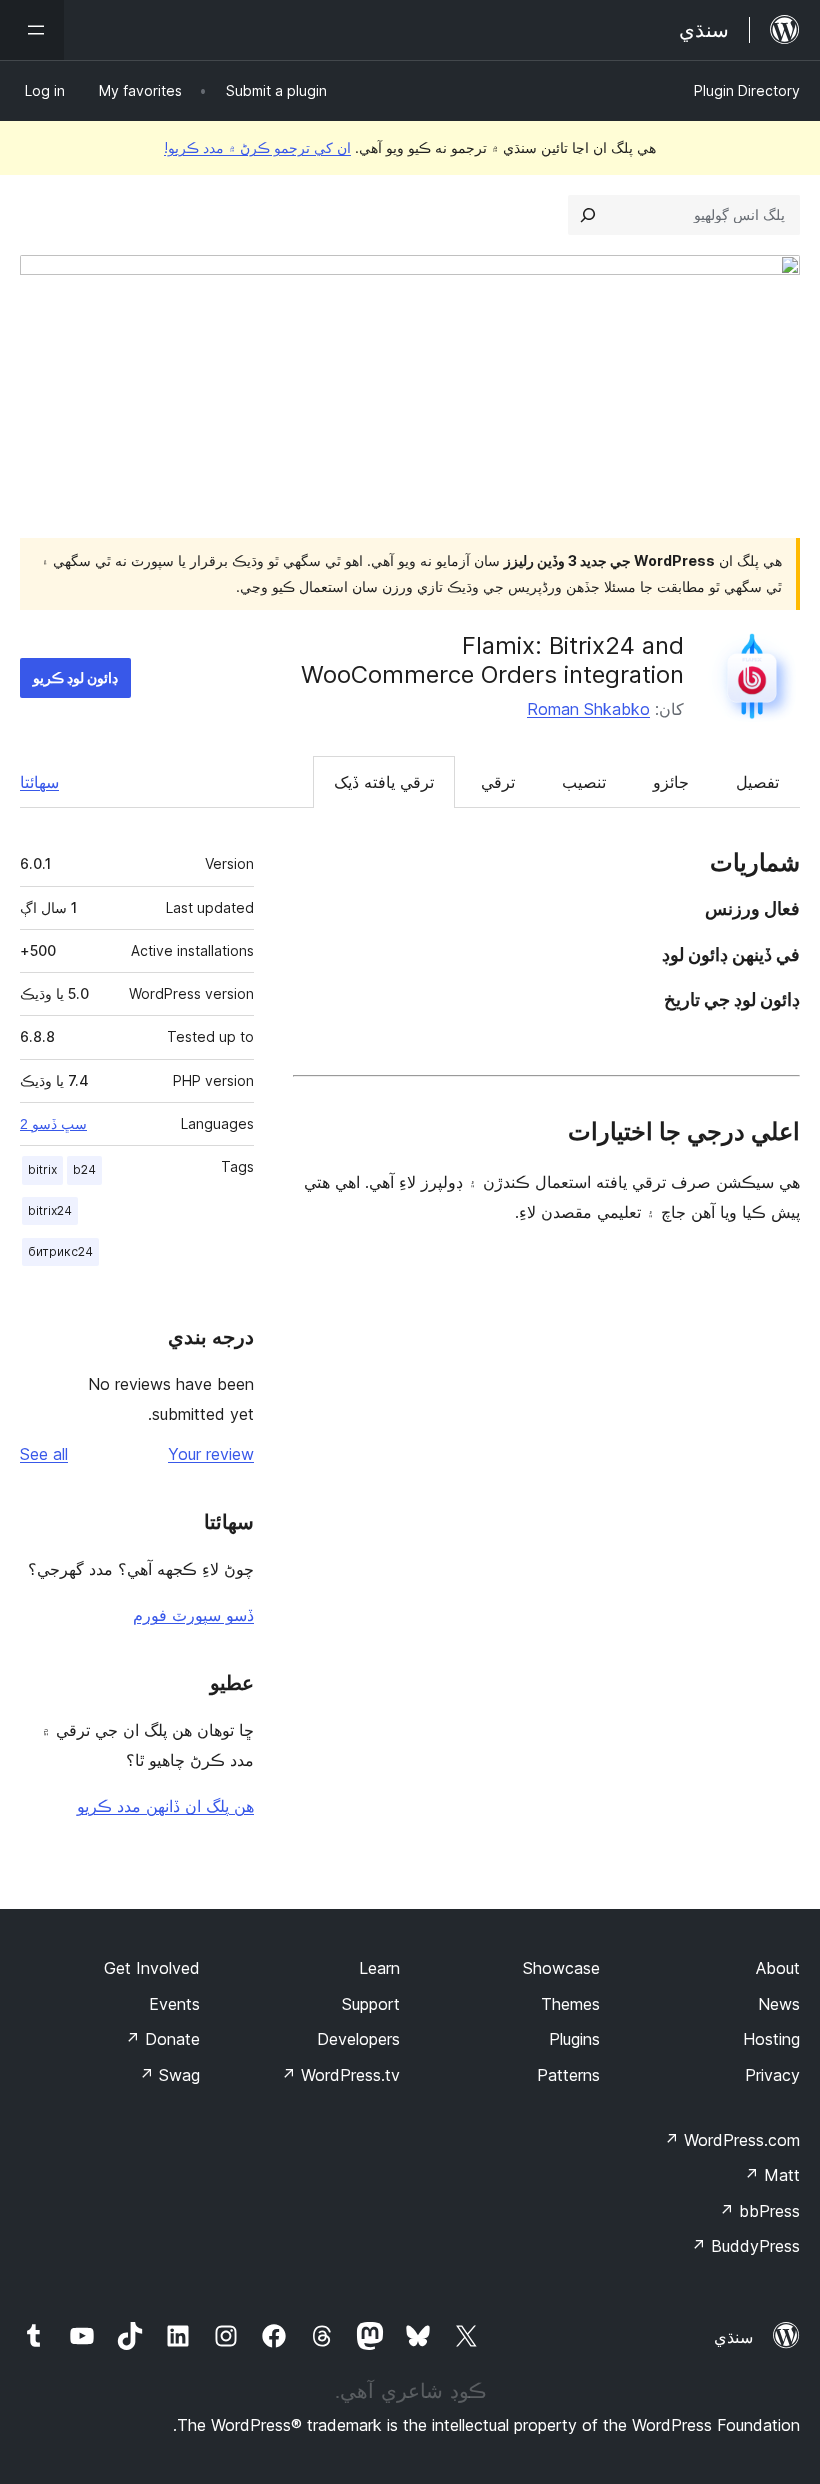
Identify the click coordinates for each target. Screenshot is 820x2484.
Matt (772, 2175)
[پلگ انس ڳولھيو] (588, 215)
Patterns (568, 2075)
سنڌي (733, 2337)
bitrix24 (50, 1210)
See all (44, 1454)
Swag (169, 2075)
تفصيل (757, 782)
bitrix (42, 1169)
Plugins (574, 2039)
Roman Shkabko (588, 709)
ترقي (498, 782)
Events (174, 2004)
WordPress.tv (340, 2075)
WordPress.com (732, 2140)
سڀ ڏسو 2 (53, 1124)
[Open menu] (32, 30)
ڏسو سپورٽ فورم (193, 1615)
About (778, 1968)
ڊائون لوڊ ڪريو (75, 677)
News (779, 2004)
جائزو (671, 782)
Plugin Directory (747, 90)
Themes (570, 2004)
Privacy (772, 2075)
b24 (84, 1169)
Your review (211, 1454)
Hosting (771, 2039)
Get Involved (152, 1968)
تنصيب (584, 782)
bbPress (759, 2211)
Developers (358, 2039)
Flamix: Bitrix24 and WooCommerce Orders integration (492, 660)
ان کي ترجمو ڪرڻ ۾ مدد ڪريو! (257, 147)
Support (371, 2004)
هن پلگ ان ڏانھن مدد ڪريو (165, 1806)
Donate (162, 2039)
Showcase (561, 1968)
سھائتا (39, 782)
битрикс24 (60, 1251)
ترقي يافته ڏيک (384, 782)
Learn (379, 1968)
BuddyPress (745, 2246)
